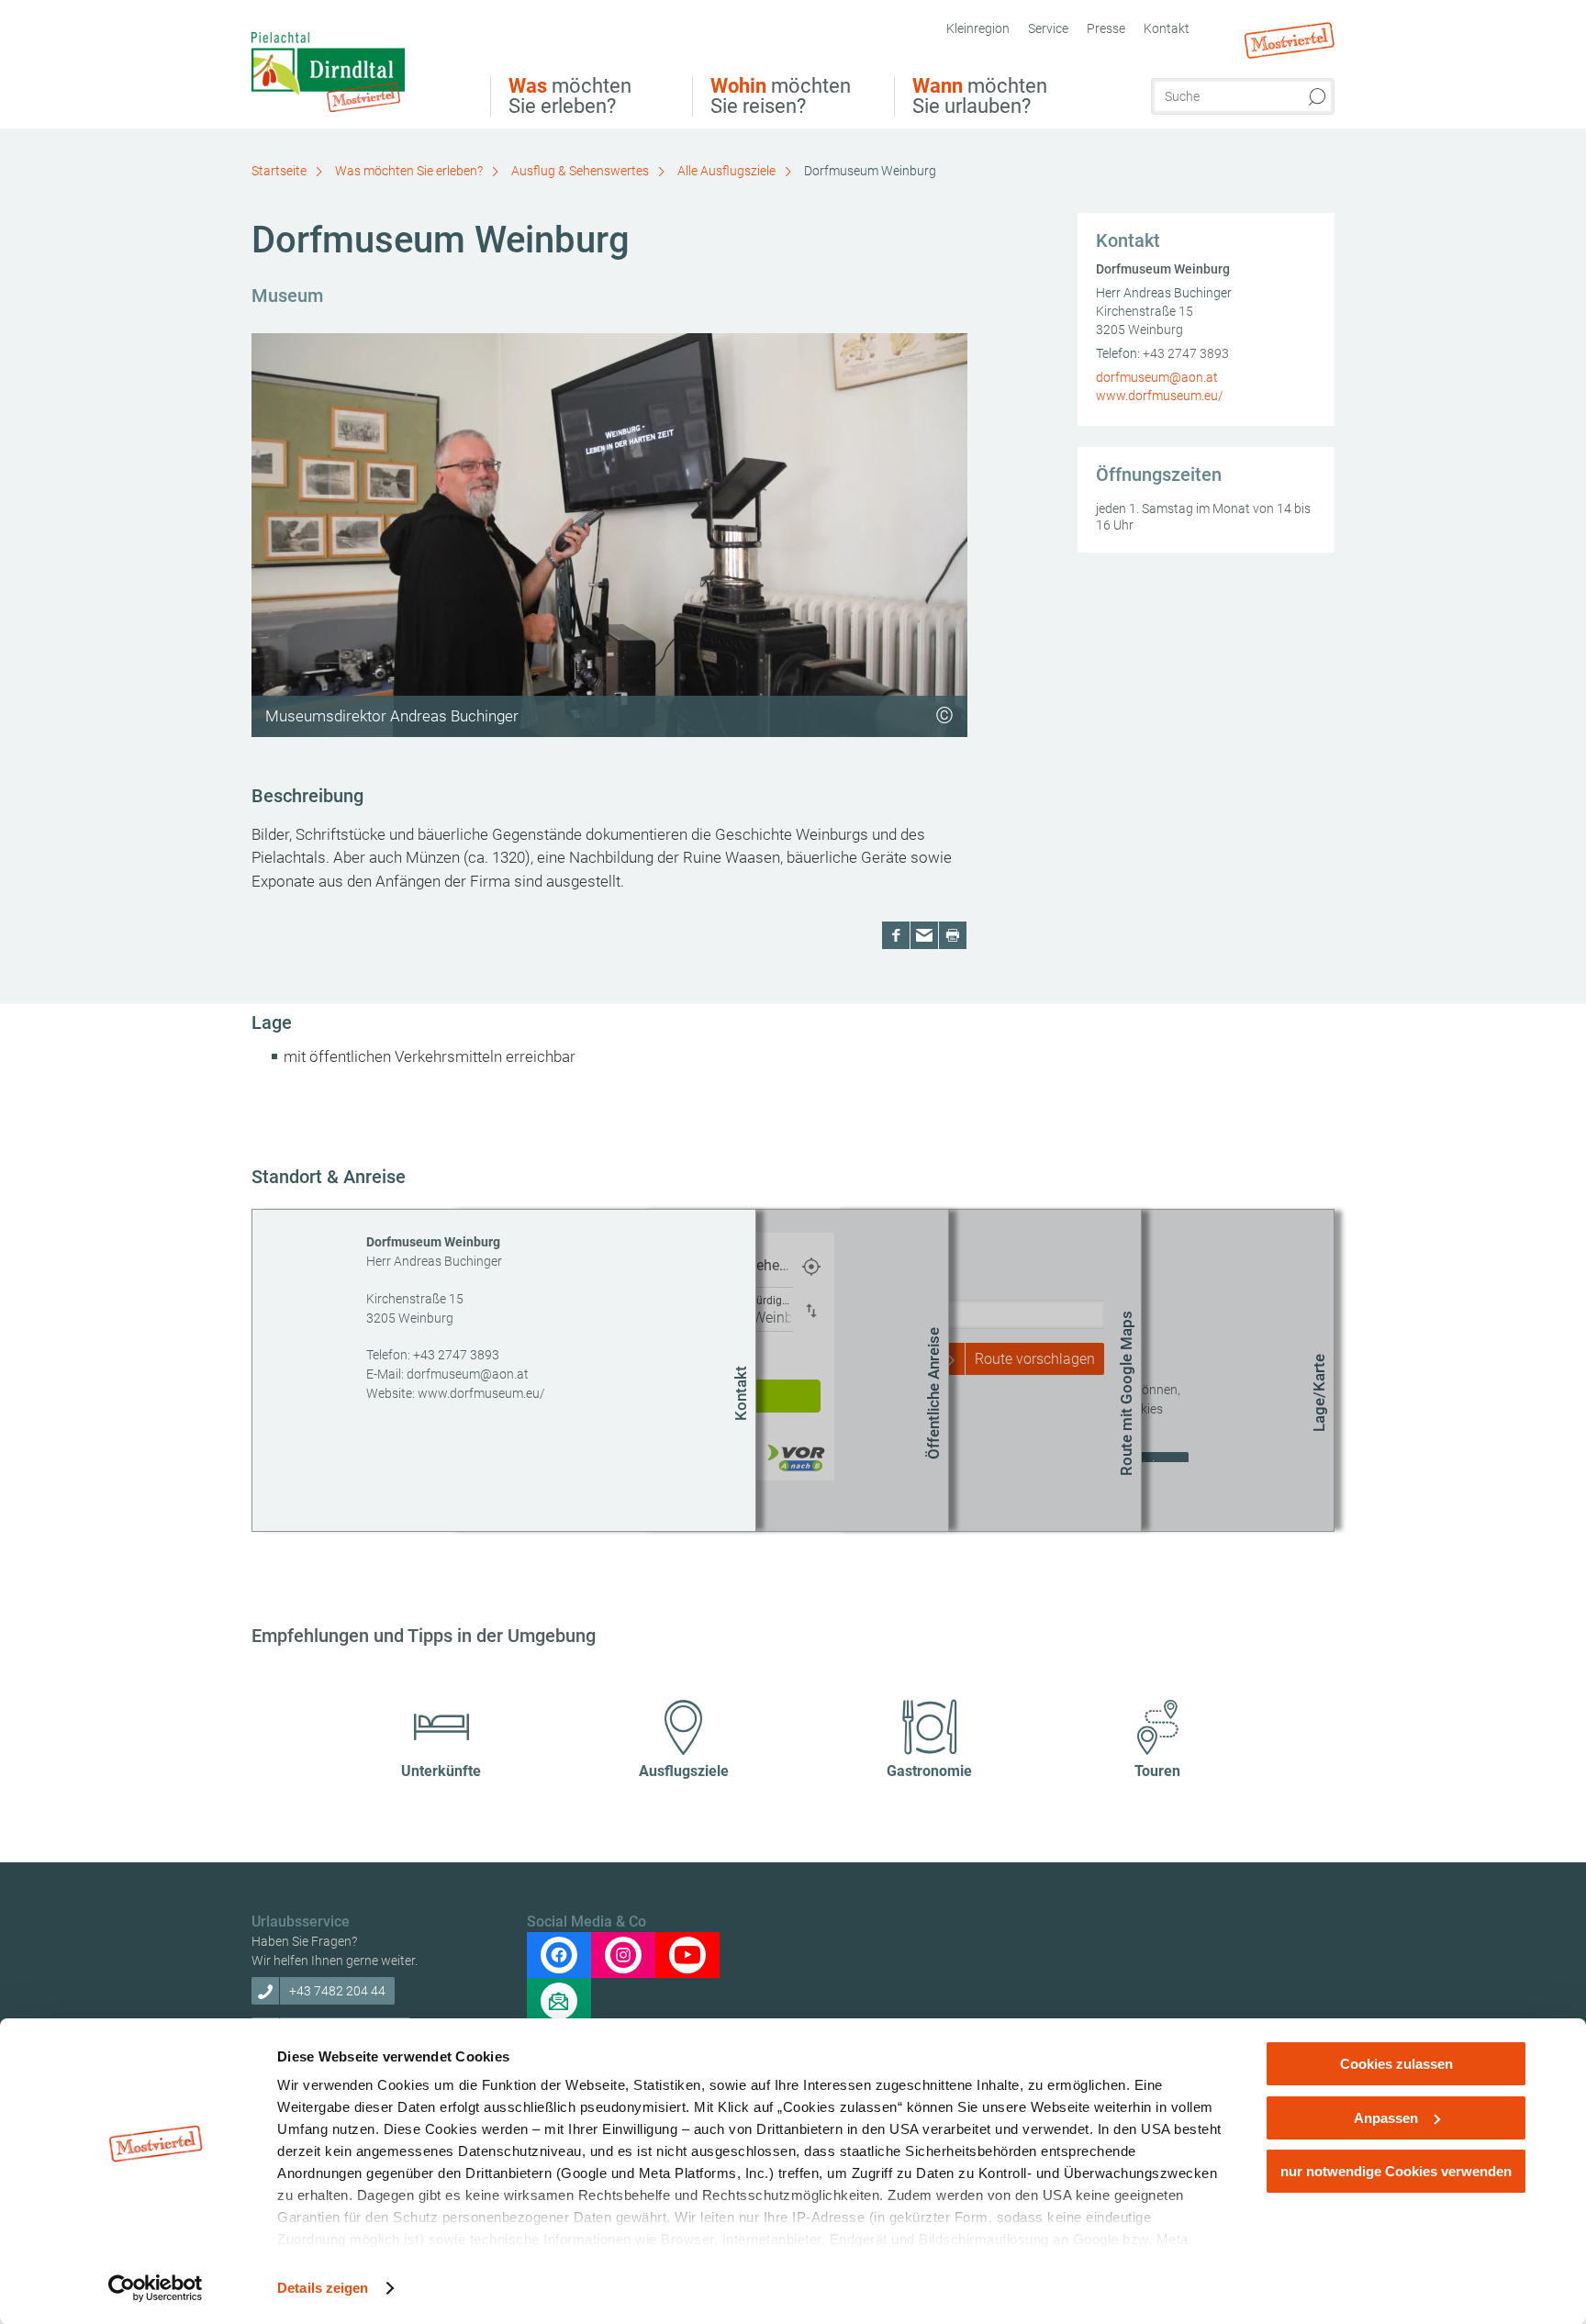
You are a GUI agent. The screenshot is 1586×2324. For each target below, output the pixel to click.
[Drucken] (953, 935)
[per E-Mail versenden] (924, 935)
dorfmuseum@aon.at (1157, 377)
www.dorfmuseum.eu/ (1160, 396)
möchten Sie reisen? (781, 96)
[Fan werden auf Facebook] (559, 1955)
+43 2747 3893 (1186, 353)
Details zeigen (323, 2288)
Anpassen (1386, 2118)
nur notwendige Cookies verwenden (1396, 2171)
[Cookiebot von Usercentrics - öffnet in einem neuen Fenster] (156, 2288)
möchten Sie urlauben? (980, 96)
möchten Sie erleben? (570, 96)
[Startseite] (358, 67)
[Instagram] (623, 1955)
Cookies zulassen (1396, 2064)
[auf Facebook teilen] (896, 935)
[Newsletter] (559, 2001)
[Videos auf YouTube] (687, 1955)
